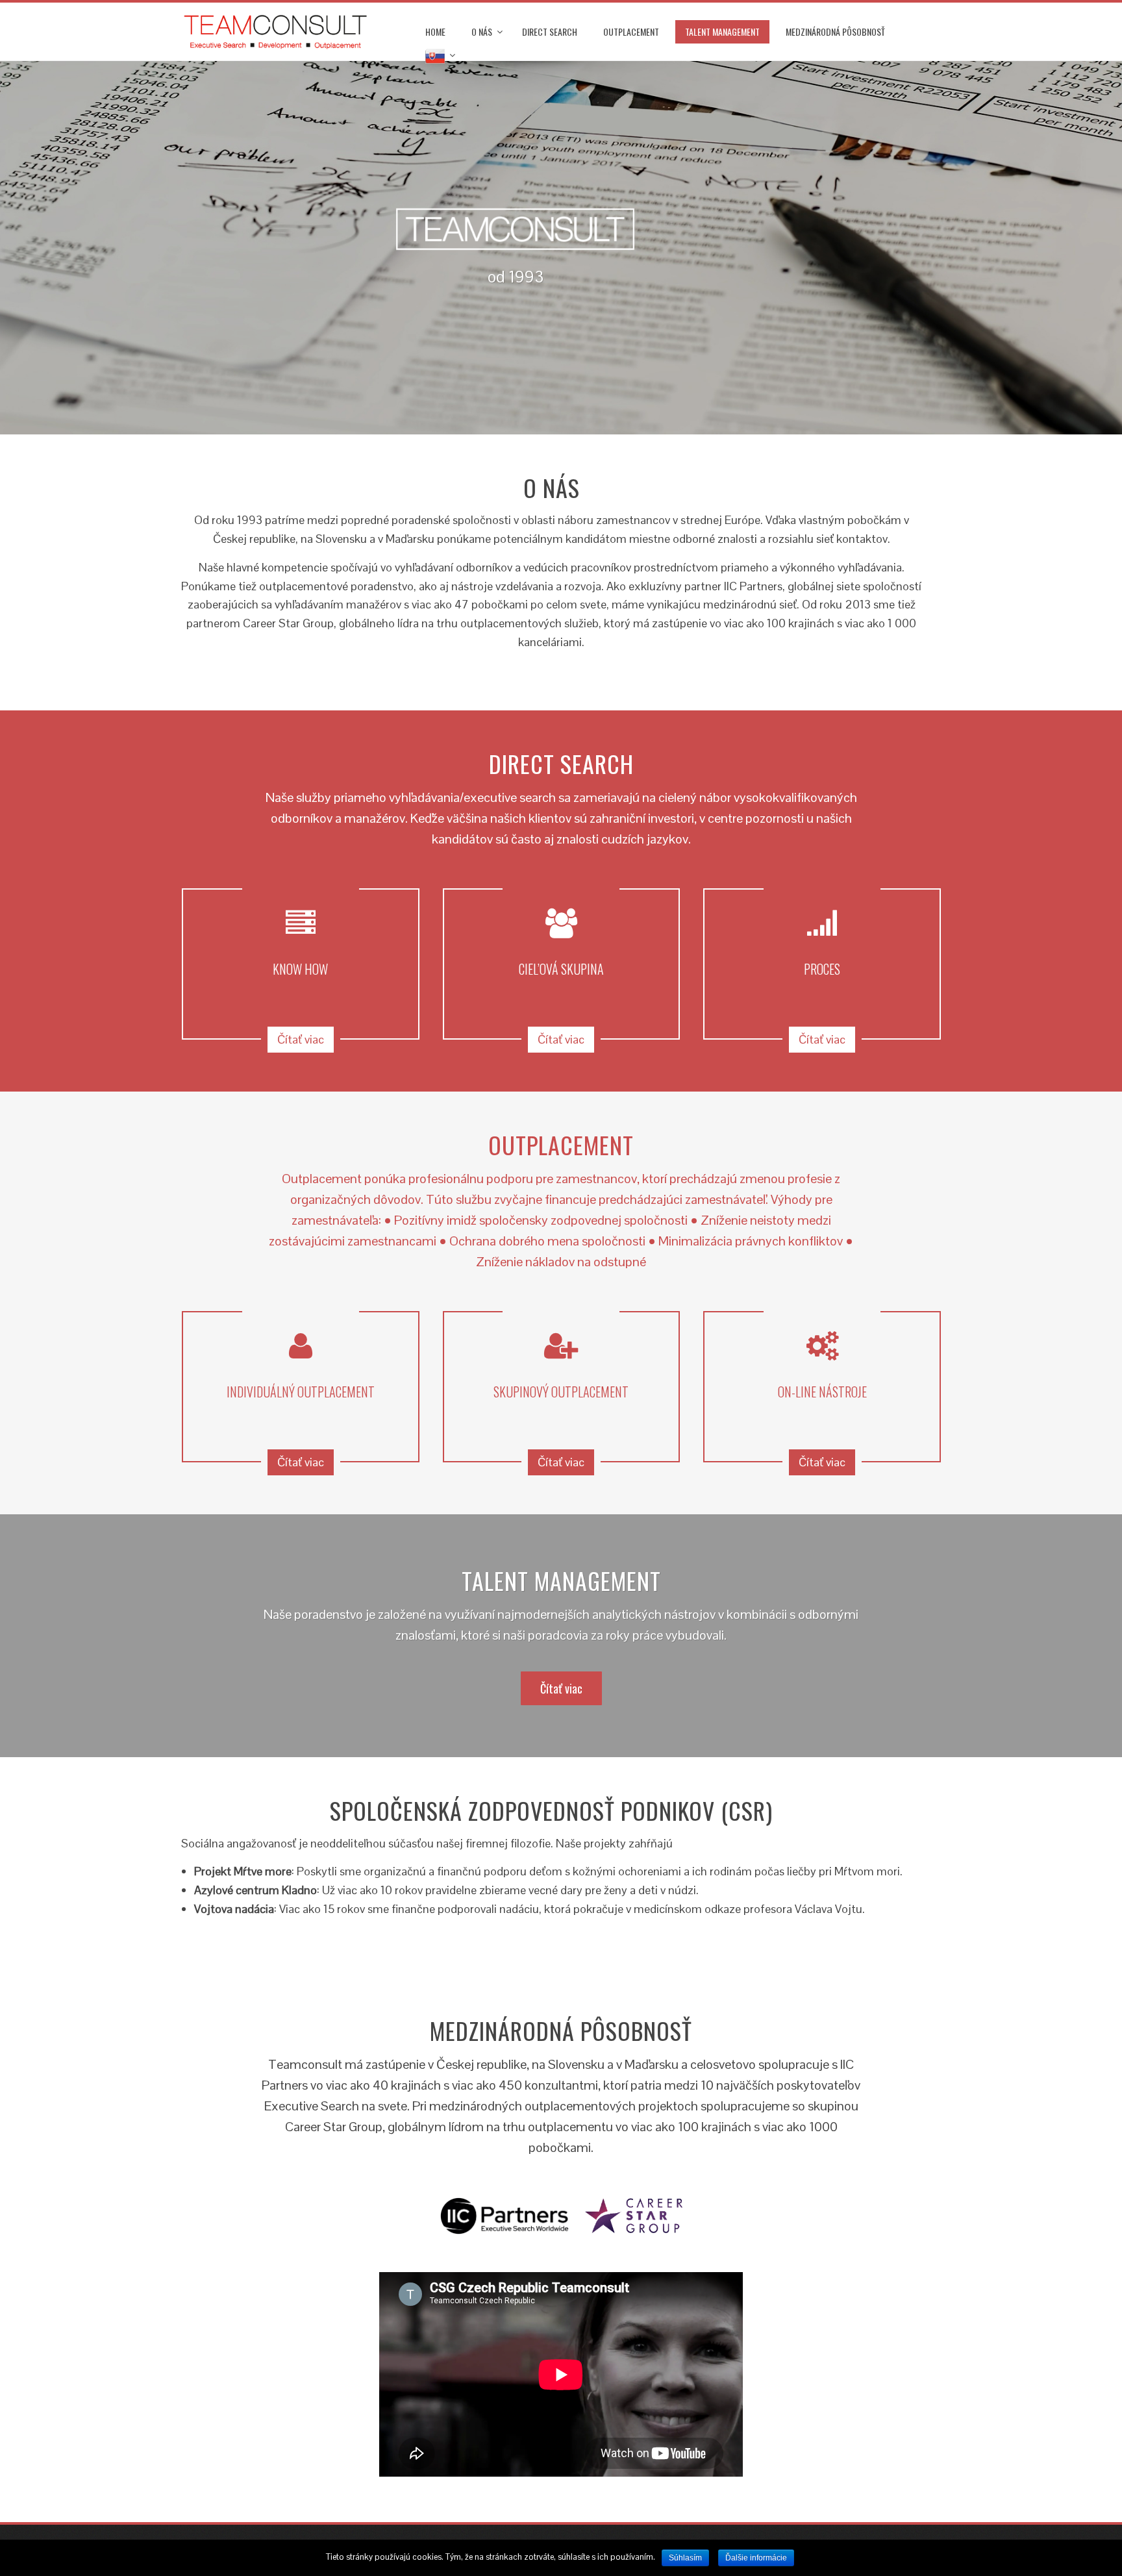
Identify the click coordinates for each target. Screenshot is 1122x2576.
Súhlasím (685, 2558)
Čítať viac (301, 1039)
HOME (435, 31)
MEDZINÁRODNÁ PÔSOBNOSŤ (835, 31)
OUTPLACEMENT (631, 31)
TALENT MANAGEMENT (722, 31)
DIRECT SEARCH (550, 31)
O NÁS (482, 31)
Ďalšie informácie (756, 2558)
